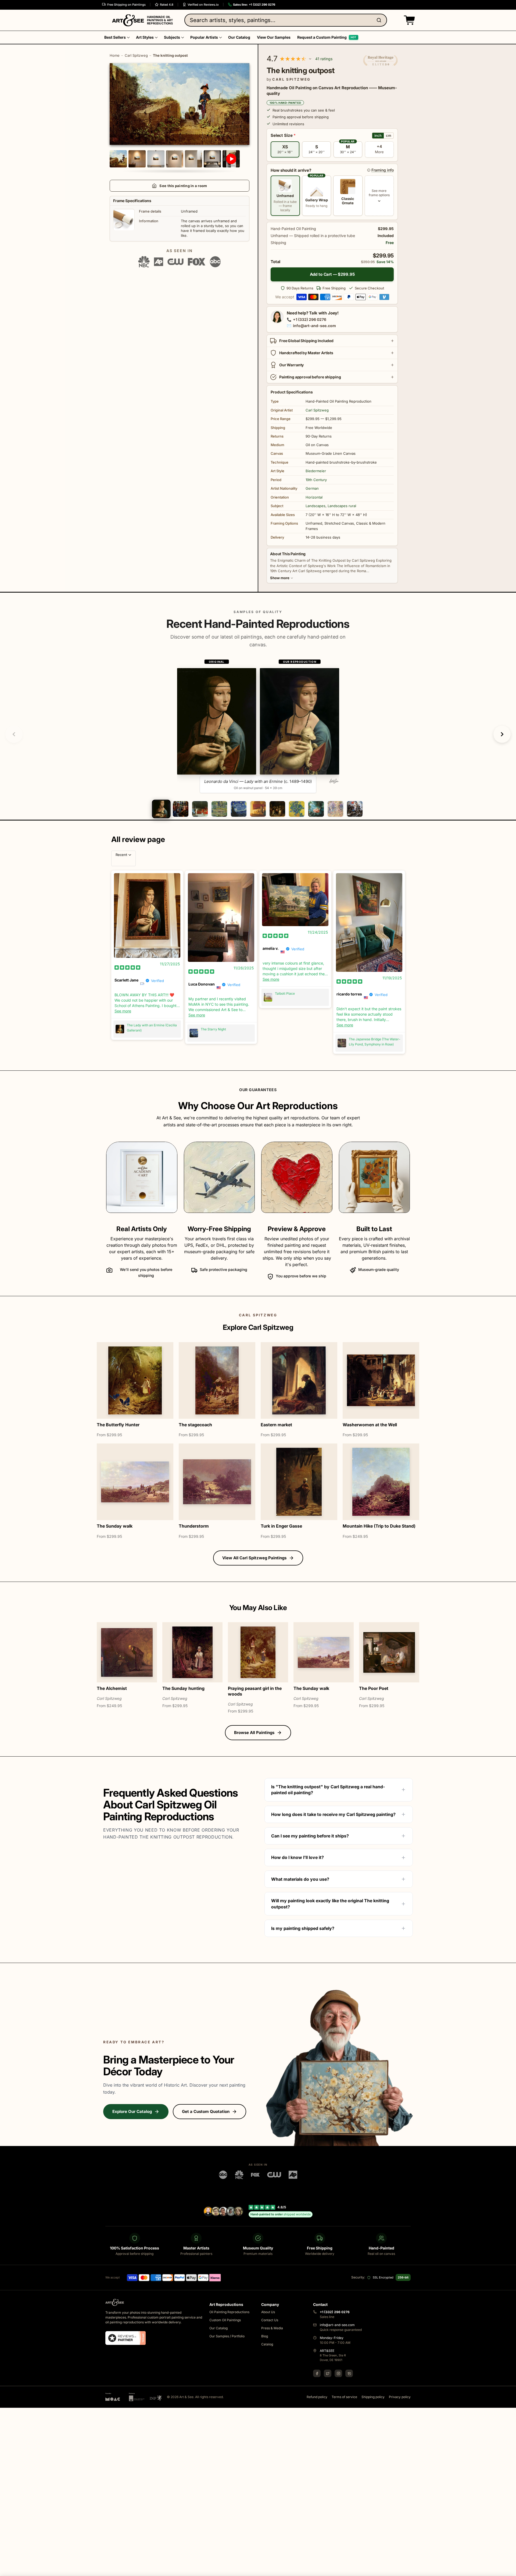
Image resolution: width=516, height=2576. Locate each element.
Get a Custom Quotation (206, 2111)
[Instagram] (338, 2373)
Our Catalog (218, 2328)
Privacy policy (400, 2397)
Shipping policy (373, 2397)
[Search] (380, 20)
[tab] (161, 809)
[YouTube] (349, 2373)
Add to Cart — (332, 274)
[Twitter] (328, 2373)
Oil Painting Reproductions (229, 2312)
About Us (268, 2312)
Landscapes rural (342, 506)
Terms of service (344, 2397)
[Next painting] (502, 734)
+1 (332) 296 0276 (310, 319)
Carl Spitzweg (136, 55)
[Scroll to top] (509, 2569)
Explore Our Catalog (132, 2111)
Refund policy (317, 2397)
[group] (258, 726)
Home (115, 55)
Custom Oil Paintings (225, 2320)
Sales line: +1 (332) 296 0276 (254, 5)
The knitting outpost (170, 55)
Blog (265, 2336)
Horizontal (314, 497)
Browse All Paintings (254, 1733)
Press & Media (272, 2328)
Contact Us (270, 2320)
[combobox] (286, 20)
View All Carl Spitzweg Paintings (254, 1558)
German (312, 488)
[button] (408, 20)
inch (378, 135)
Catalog (267, 2344)
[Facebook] (317, 2373)
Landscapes (316, 506)
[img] (127, 967)
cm (389, 135)
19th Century (316, 480)
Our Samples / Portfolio (227, 2336)
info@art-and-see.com (314, 326)
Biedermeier (316, 471)
